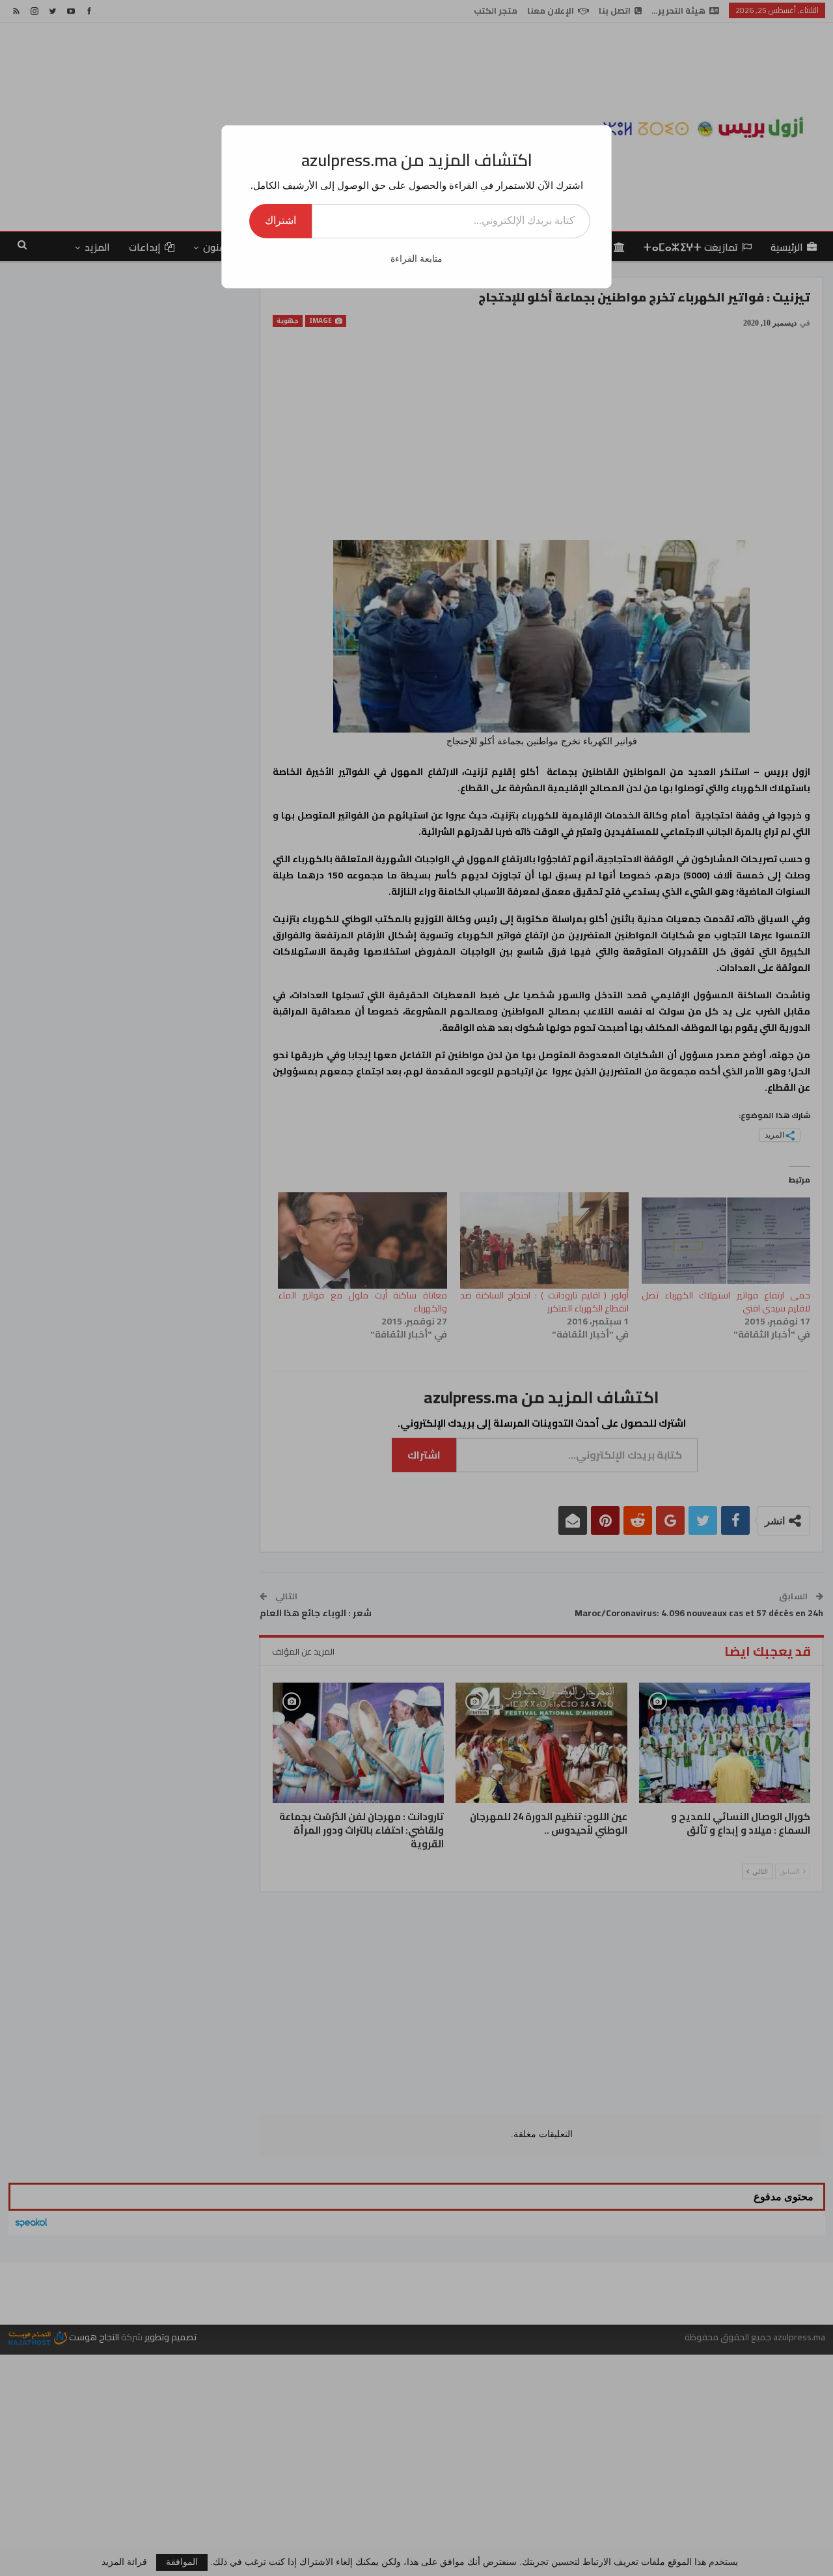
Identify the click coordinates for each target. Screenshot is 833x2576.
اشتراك (280, 220)
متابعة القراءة (416, 259)
